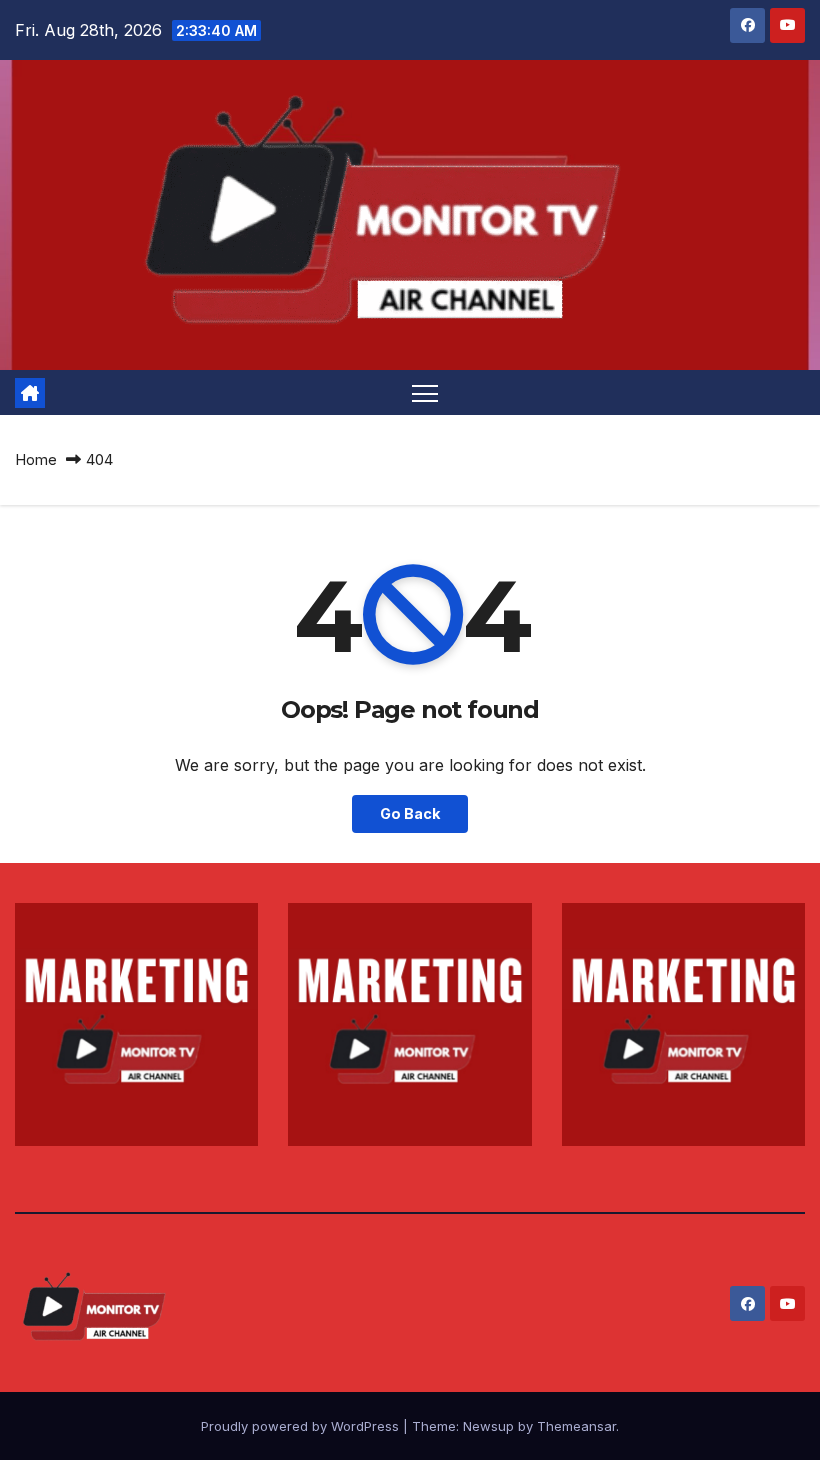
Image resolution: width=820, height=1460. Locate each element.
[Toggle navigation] (425, 392)
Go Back (410, 813)
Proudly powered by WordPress (302, 1426)
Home (36, 459)
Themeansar (576, 1426)
